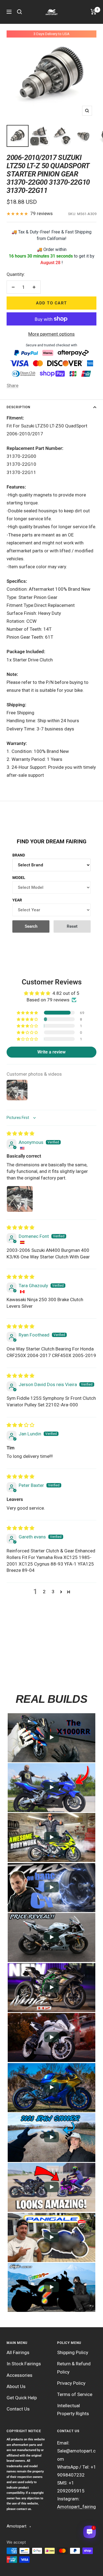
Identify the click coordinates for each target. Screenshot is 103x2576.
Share (12, 385)
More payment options (51, 334)
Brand (19, 855)
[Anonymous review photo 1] (20, 1199)
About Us (16, 2386)
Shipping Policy (73, 2352)
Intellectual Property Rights (73, 2410)
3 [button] (53, 1592)
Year (17, 900)
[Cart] (94, 12)
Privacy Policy (71, 2383)
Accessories (20, 2375)
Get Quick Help (22, 2398)
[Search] (20, 12)
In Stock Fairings (24, 2364)
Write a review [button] (51, 1052)
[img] (20, 1133)
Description (18, 407)
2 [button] (44, 1592)
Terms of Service (75, 2394)
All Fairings (18, 2352)
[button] (28, 1013)
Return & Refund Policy (74, 2368)
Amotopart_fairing (76, 2507)
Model (19, 878)
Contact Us (18, 2409)
